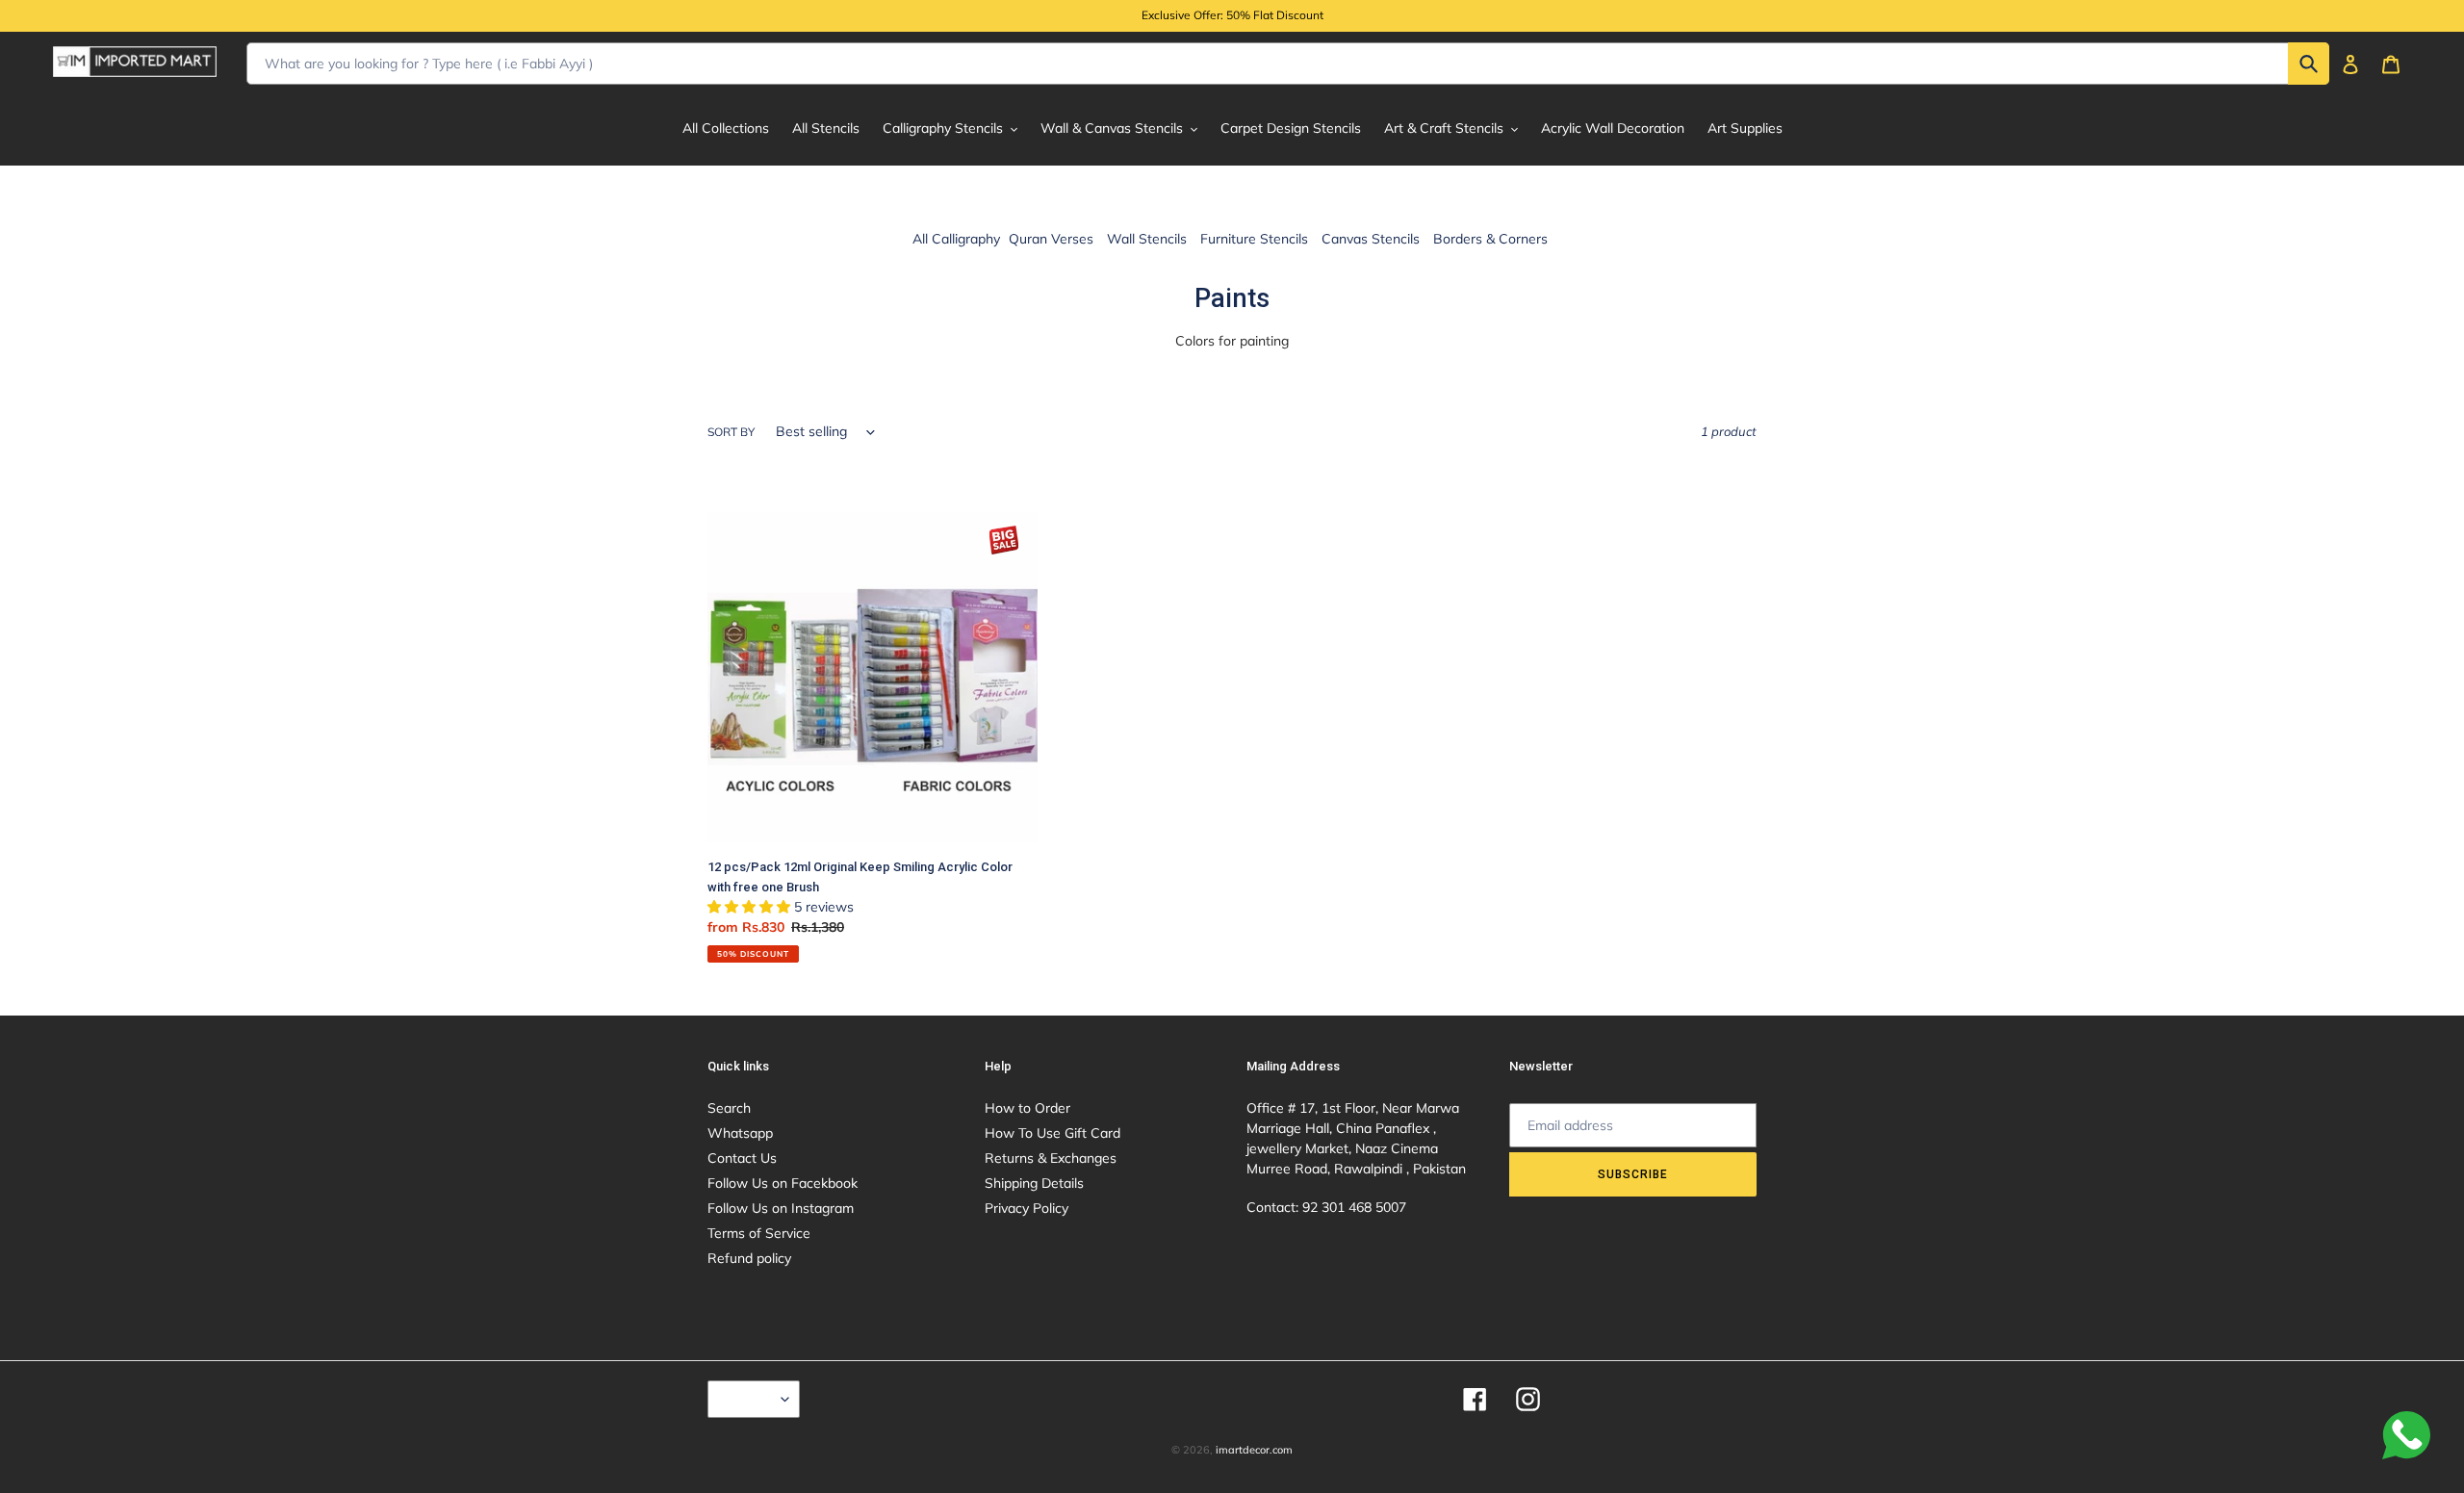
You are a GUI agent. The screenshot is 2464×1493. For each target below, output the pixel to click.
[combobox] (1288, 64)
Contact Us (742, 1158)
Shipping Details (1034, 1183)
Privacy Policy (1027, 1208)
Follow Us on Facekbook (783, 1183)
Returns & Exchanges (1051, 1158)
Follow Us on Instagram (781, 1208)
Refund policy (749, 1258)
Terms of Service (759, 1233)
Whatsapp (740, 1133)
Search (729, 1108)
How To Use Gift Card (1052, 1133)
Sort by (731, 432)
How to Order (1027, 1108)
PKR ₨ (749, 1399)
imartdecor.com (1254, 1450)
